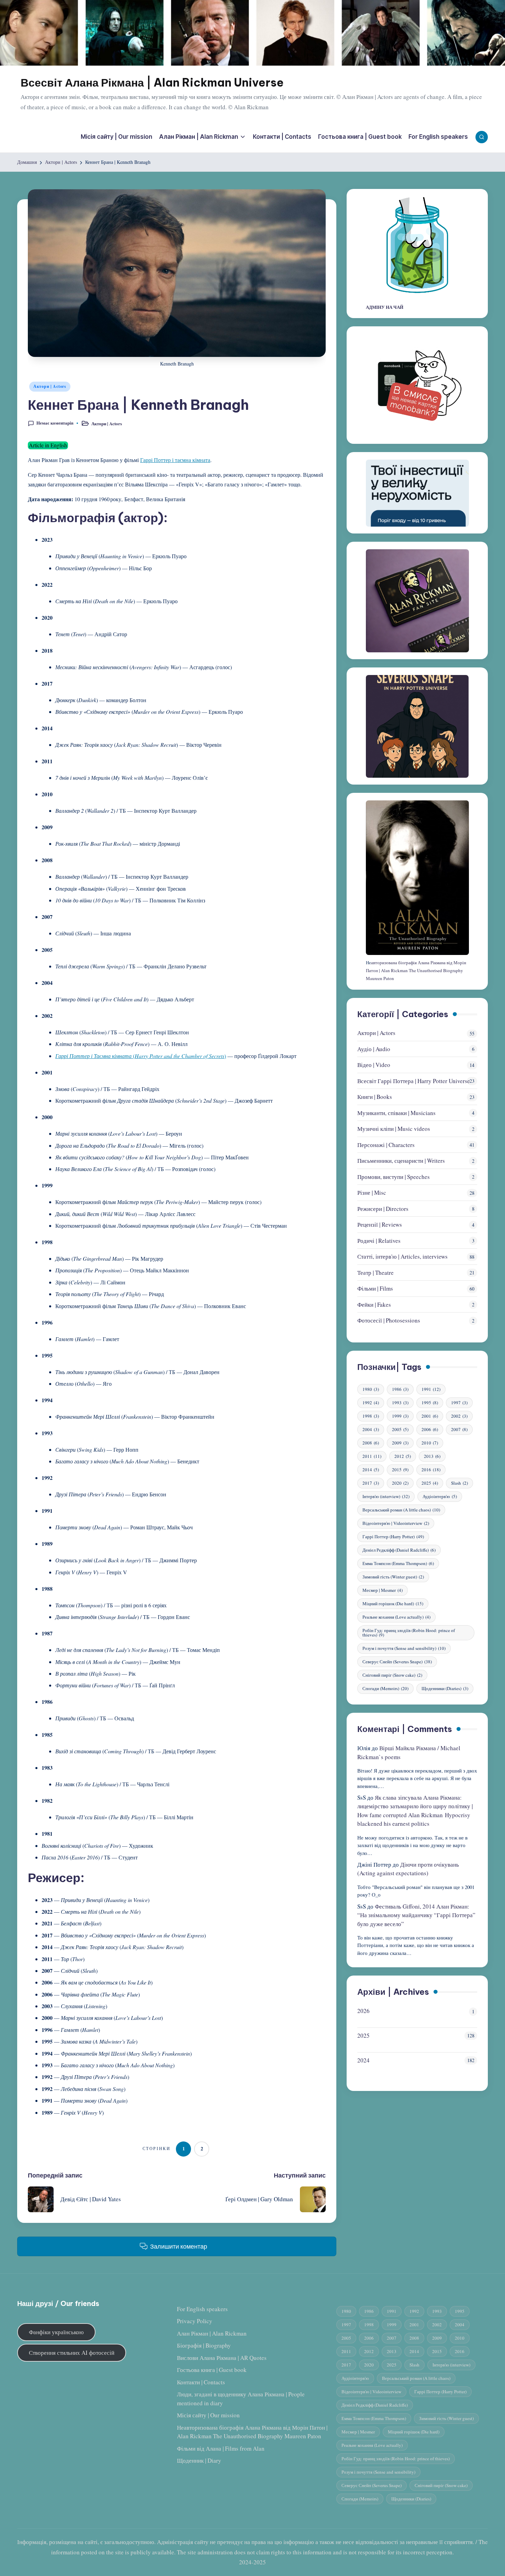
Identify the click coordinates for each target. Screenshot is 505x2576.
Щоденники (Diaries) (445, 1689)
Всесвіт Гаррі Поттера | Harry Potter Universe (414, 1081)
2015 (400, 1470)
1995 (430, 1403)
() (141, 1056)
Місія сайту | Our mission (208, 2415)
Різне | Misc (372, 1193)
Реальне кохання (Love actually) (396, 1617)
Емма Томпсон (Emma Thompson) (398, 1564)
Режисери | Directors (383, 1209)
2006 (430, 1430)
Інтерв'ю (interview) (386, 1497)
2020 (400, 1483)
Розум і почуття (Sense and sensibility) (404, 1649)
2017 (371, 1483)
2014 (371, 1470)
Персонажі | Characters (386, 1145)
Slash (459, 1483)
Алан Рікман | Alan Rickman (212, 2333)
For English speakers (202, 2309)
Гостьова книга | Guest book (212, 2370)
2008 (371, 1443)
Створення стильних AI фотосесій (72, 2353)
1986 (400, 1390)
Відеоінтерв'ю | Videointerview (396, 1523)
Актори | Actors (50, 386)
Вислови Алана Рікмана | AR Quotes (222, 2358)
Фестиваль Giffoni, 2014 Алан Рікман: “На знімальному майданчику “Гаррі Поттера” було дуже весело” (416, 1915)
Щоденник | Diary (199, 2460)
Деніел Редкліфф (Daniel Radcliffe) (399, 1550)
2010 (430, 1443)
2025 (430, 1483)
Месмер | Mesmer (383, 1590)
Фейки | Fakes (374, 1304)
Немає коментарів (55, 423)
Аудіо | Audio (374, 1049)
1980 (371, 1390)
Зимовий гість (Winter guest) (393, 1577)
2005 (400, 1430)
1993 (400, 1403)
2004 (371, 1430)
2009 (400, 1443)
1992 (371, 1403)
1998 (371, 1416)
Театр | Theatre (375, 1273)
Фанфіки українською (56, 2332)
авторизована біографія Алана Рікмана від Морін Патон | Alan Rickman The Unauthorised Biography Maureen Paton (416, 971)
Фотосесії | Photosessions (389, 1321)
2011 (372, 1456)
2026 (363, 2011)
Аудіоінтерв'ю (440, 1497)
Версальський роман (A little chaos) (401, 1510)
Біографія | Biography (204, 2345)
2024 (363, 2060)
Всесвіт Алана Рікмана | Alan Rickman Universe (152, 83)
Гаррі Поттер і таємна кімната (175, 460)
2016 (431, 1470)
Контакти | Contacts (201, 2382)
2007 (459, 1430)
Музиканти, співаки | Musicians (396, 1113)
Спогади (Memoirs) (385, 1689)
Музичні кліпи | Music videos (394, 1129)
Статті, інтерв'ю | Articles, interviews (402, 1257)
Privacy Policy (195, 2321)
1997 (459, 1403)
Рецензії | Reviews (380, 1225)
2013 (432, 1456)
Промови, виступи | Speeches (394, 1177)
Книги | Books (375, 1097)
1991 (431, 1390)
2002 (459, 1416)
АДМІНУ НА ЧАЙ (385, 307)
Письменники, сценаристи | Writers (401, 1161)
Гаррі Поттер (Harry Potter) (393, 1537)
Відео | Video (374, 1065)
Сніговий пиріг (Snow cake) (392, 1675)
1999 (400, 1416)
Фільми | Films (375, 1289)
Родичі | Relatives (379, 1241)
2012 (403, 1456)
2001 (430, 1416)
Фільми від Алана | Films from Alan (221, 2448)
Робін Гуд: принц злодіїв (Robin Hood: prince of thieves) (409, 1633)
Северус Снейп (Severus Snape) (397, 1662)
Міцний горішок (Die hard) (393, 1604)
